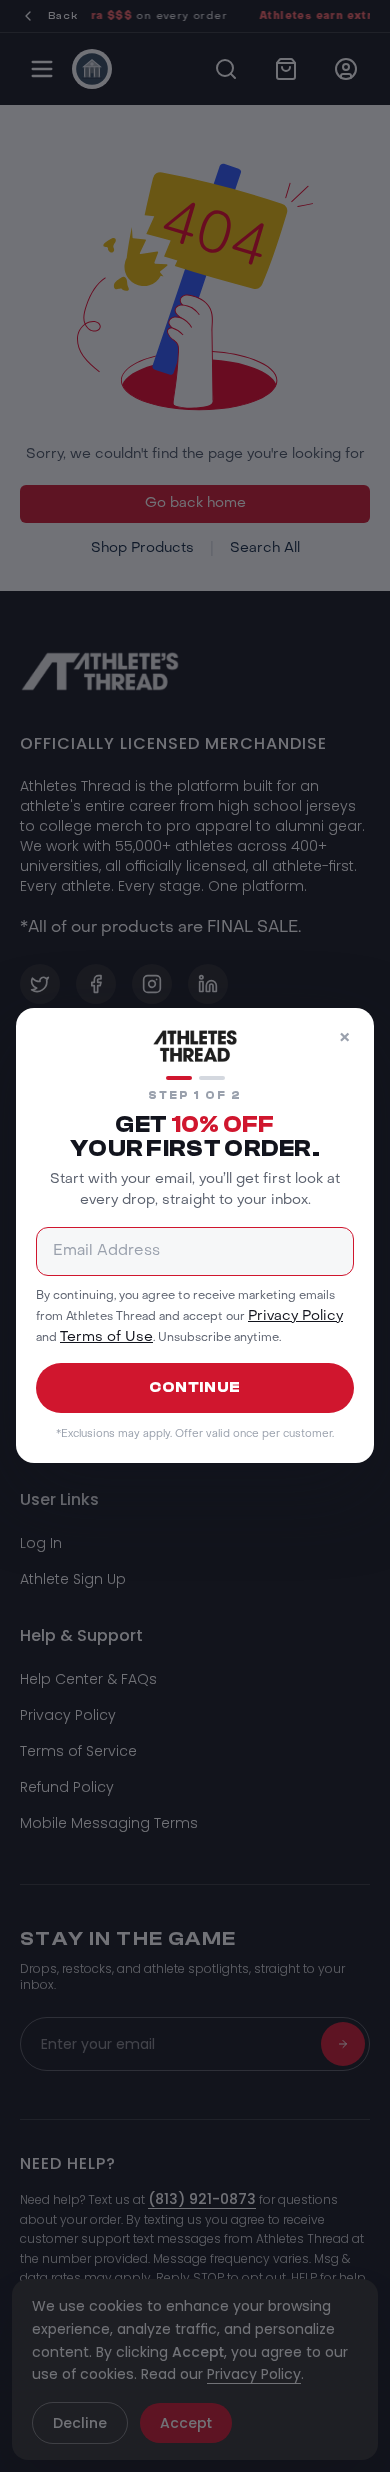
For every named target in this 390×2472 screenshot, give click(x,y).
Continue (195, 1387)
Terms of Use (106, 1338)
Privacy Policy (295, 1316)
